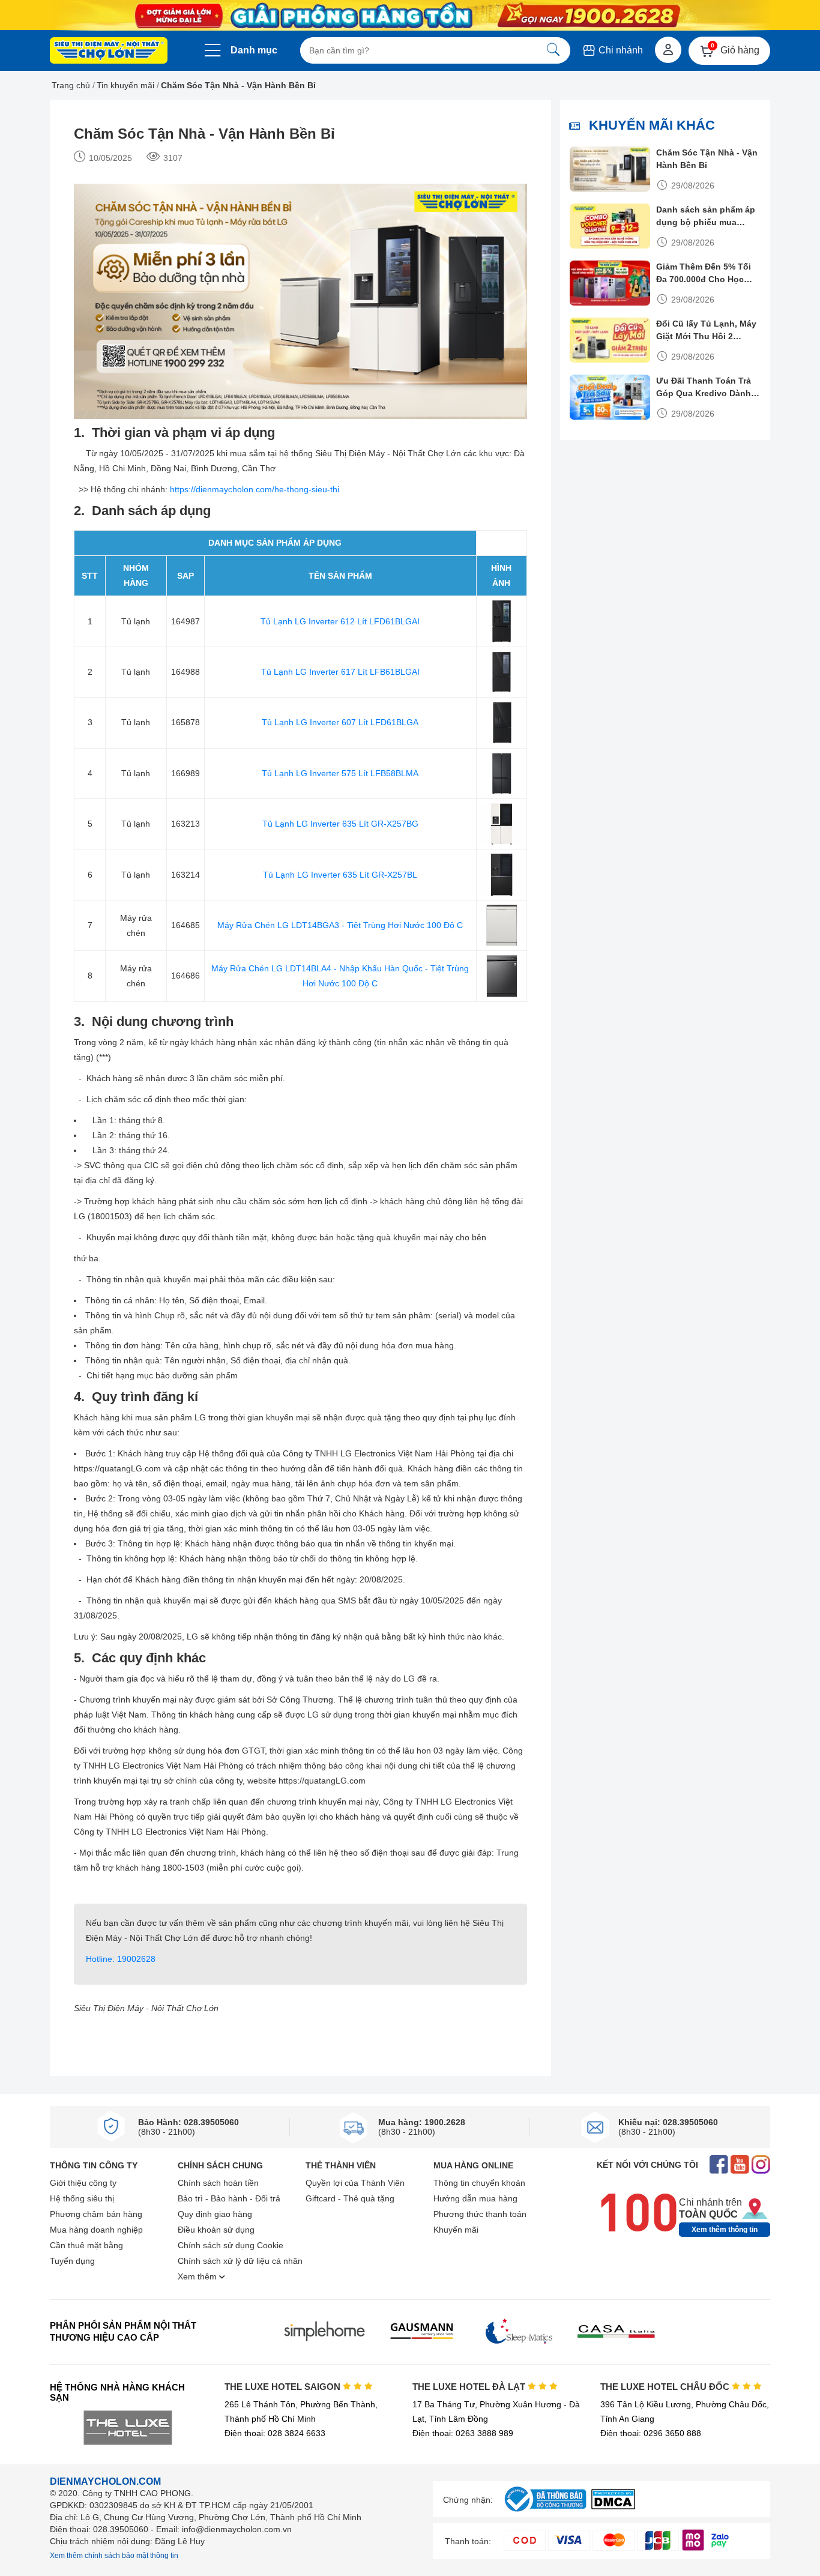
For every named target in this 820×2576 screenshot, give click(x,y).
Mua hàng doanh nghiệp (96, 2230)
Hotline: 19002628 (121, 1959)
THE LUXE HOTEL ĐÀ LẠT (470, 2387)
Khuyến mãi (456, 2230)
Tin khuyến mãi (125, 85)
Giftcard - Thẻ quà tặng (350, 2198)
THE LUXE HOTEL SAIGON (284, 2387)
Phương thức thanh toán (480, 2214)
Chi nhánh (620, 50)
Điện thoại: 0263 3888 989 (463, 2433)
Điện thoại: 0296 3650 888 (651, 2433)
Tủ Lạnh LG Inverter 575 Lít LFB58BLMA (340, 773)
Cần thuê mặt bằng (86, 2245)
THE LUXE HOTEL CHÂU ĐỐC (666, 2387)
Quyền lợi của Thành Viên (355, 2183)
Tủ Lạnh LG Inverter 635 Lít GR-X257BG (340, 824)
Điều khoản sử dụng (216, 2230)
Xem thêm (198, 2276)
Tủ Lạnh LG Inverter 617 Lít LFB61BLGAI (340, 672)
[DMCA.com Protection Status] (613, 2506)
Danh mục (254, 50)
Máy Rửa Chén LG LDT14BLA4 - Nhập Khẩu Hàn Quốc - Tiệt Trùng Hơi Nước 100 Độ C (340, 976)
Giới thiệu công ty (83, 2183)
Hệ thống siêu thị (82, 2198)
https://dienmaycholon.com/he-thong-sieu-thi (253, 489)
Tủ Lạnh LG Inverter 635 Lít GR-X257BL (340, 875)
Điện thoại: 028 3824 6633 (275, 2433)
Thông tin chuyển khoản (479, 2183)
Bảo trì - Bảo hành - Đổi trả (229, 2198)
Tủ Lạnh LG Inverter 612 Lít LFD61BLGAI (340, 621)
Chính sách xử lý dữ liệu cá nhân (240, 2261)
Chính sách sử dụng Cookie (231, 2245)
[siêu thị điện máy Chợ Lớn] (109, 52)
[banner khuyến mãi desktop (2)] (410, 15)
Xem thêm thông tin (725, 2230)
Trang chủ (71, 85)
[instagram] (761, 2166)
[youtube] (740, 2166)
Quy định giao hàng (215, 2214)
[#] (545, 2512)
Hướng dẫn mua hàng (475, 2198)
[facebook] (719, 2166)
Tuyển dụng (72, 2261)
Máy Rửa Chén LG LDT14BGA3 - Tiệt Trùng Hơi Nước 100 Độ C (340, 925)
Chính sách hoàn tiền (218, 2183)
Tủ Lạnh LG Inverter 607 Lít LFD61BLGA (340, 722)
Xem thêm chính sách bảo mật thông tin (114, 2556)
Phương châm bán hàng (96, 2214)
